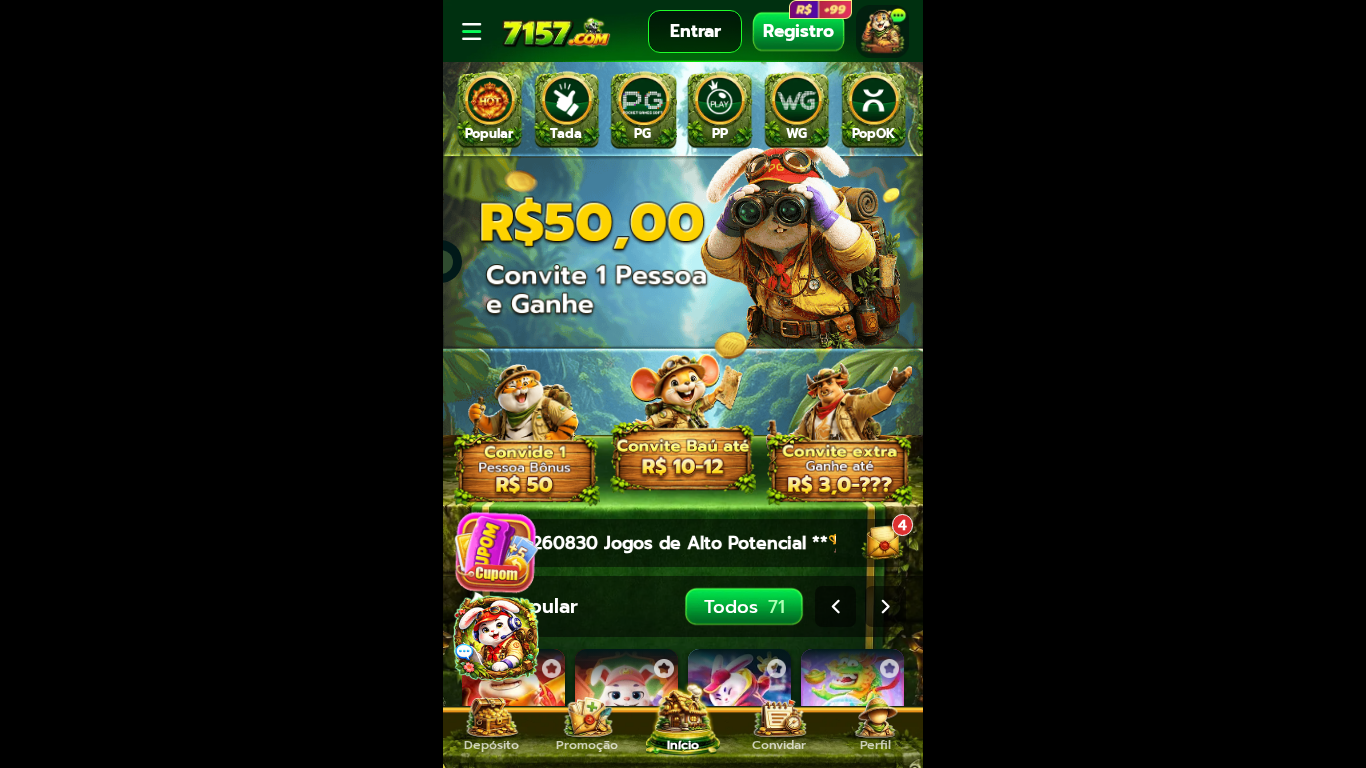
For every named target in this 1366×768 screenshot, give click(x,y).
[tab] (489, 110)
